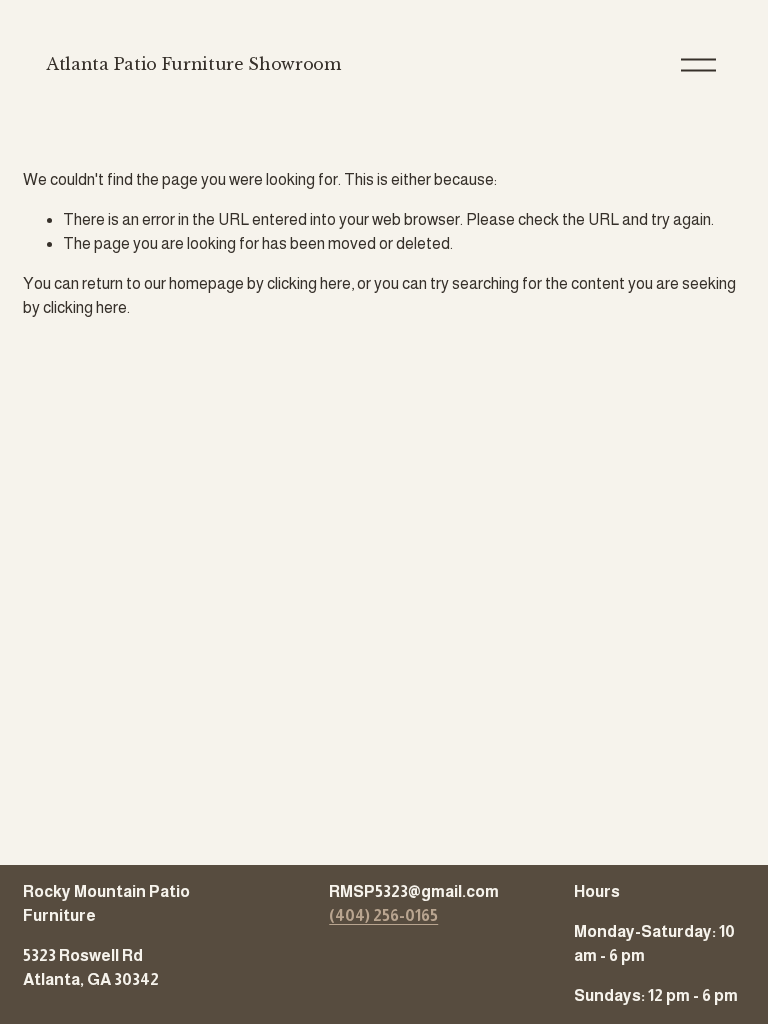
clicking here (309, 283)
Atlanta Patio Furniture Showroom (193, 64)
